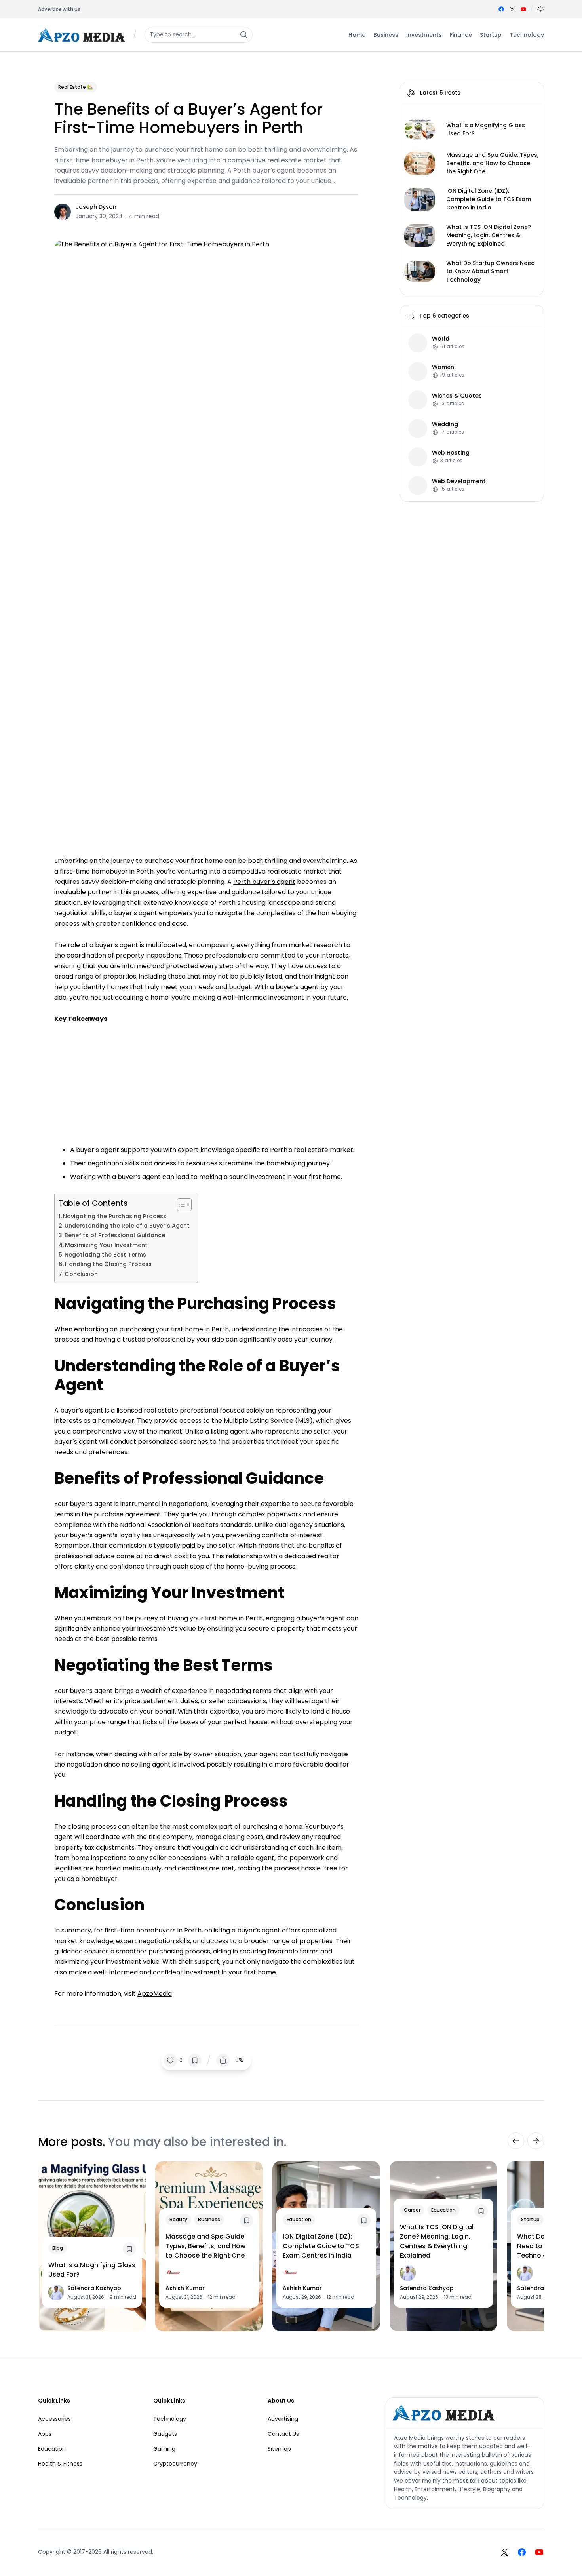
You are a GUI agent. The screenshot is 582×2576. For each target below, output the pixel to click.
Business (209, 2219)
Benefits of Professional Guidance (115, 1235)
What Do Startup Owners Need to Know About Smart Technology (491, 271)
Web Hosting (451, 453)
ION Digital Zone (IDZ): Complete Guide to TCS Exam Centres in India (489, 199)
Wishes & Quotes (457, 396)
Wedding (445, 424)
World (441, 339)
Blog (58, 2248)
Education (299, 2219)
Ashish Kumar (185, 2288)
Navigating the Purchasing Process (115, 1216)
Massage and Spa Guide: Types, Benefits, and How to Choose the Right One (492, 163)
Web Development (459, 481)
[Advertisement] (206, 1083)
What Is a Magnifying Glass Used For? (486, 129)
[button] (540, 9)
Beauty (178, 2219)
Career (412, 2210)
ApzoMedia (155, 1994)
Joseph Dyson (96, 207)
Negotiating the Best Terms (105, 1255)
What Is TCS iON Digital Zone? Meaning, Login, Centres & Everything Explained (489, 235)
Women (443, 367)
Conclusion (82, 1274)
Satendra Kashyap (94, 2288)
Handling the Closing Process (108, 1264)
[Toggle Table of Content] (180, 1205)
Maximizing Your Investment (106, 1245)
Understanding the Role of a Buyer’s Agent (127, 1226)
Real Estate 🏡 (76, 87)
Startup (530, 2219)
